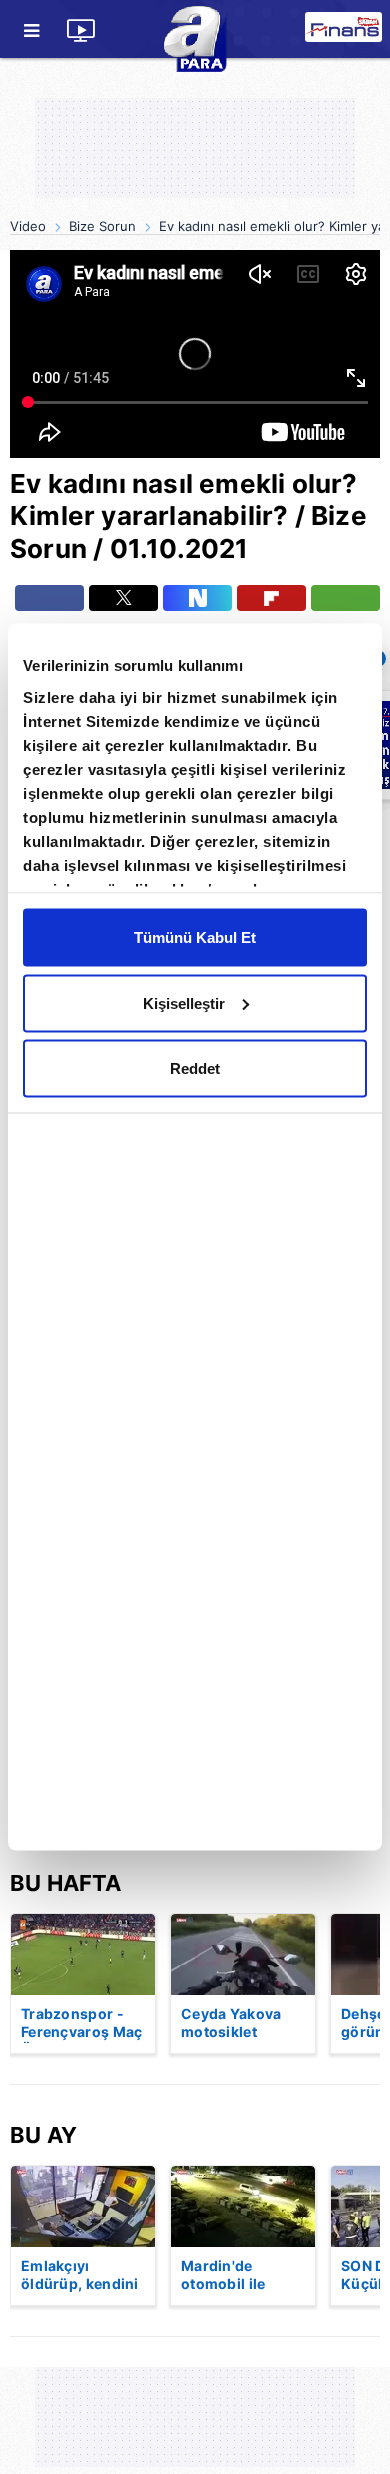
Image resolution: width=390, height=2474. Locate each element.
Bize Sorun (102, 226)
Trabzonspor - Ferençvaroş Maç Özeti (82, 2024)
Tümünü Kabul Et (195, 937)
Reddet (195, 1068)
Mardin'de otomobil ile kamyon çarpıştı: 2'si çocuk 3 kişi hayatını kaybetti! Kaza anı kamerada (242, 2276)
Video (28, 226)
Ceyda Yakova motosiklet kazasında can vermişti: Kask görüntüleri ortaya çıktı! (232, 2024)
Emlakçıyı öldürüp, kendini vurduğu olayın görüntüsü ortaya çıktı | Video (80, 2276)
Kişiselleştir (184, 1002)
